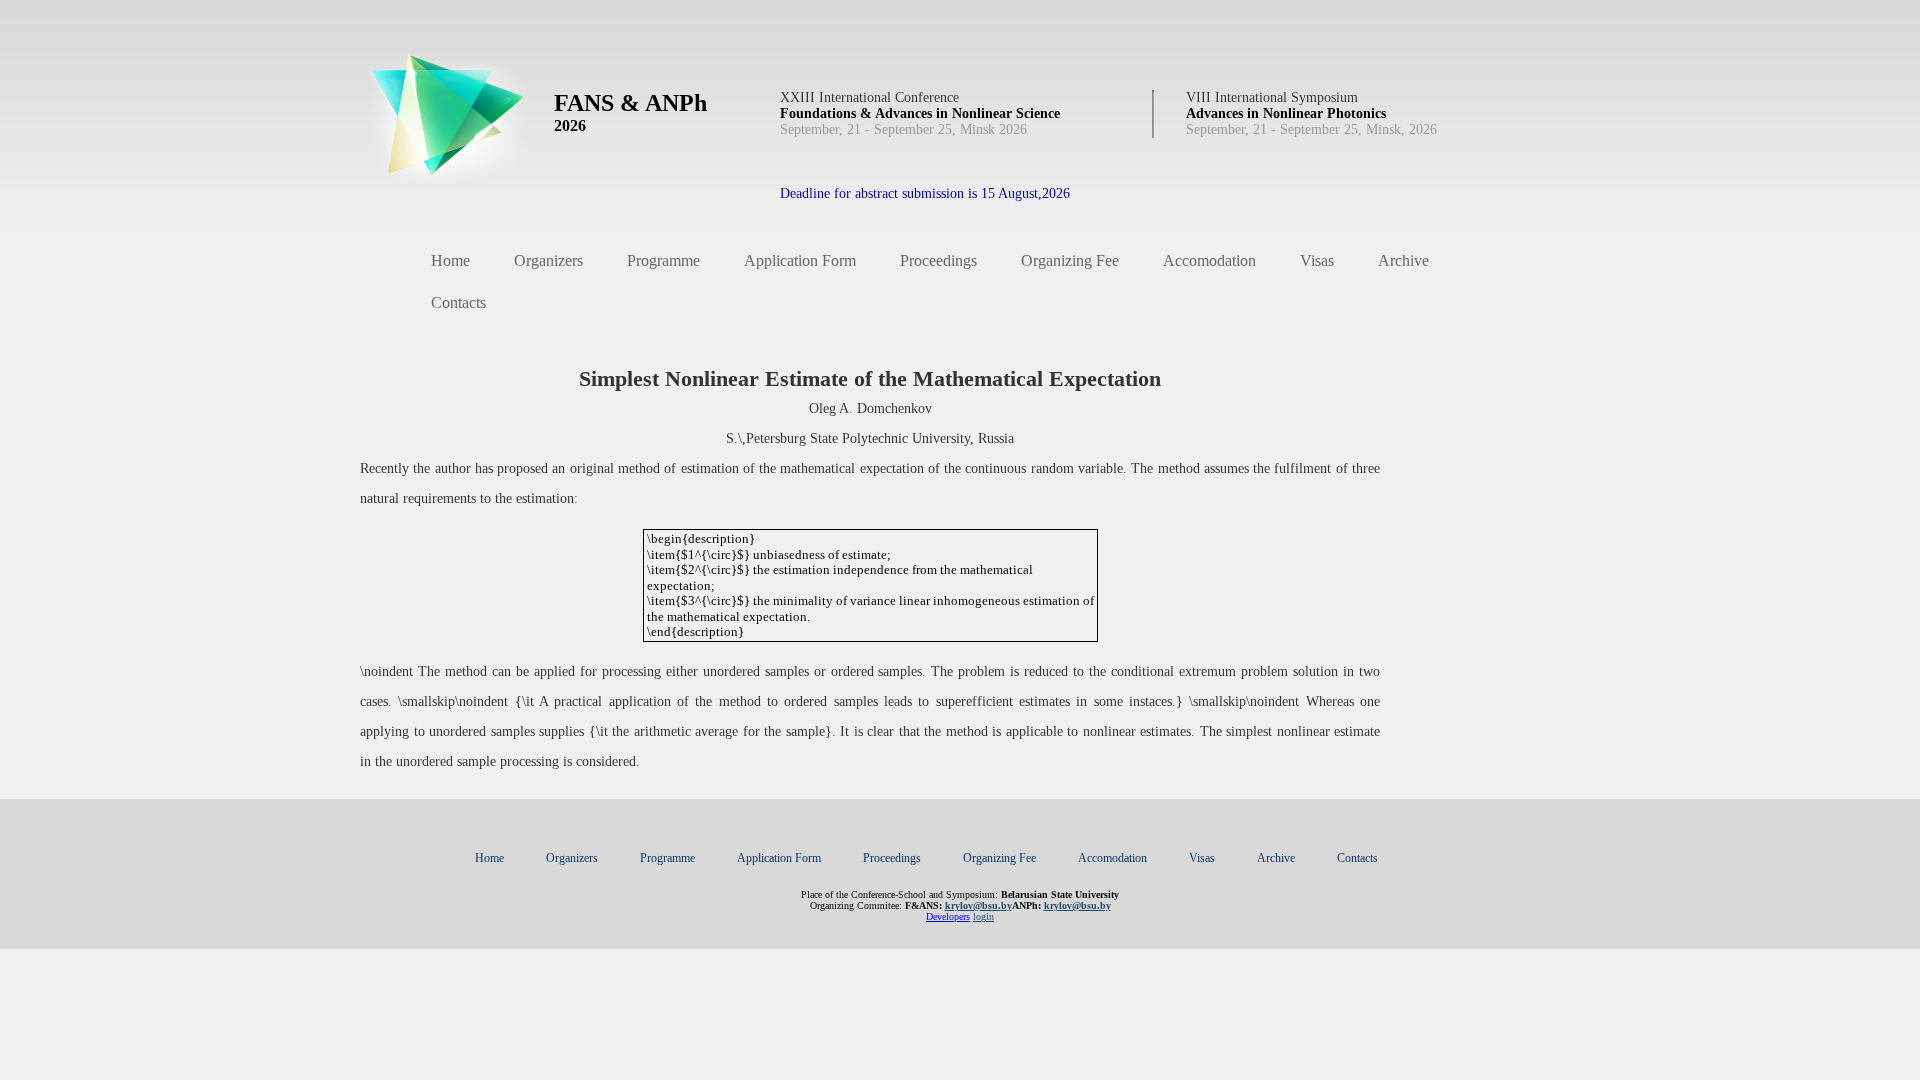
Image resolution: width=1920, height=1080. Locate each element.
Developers (948, 916)
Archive (1403, 260)
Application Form (800, 260)
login (983, 916)
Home (450, 260)
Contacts (458, 302)
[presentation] (870, 585)
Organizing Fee (1070, 260)
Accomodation (1209, 260)
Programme (663, 260)
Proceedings (938, 260)
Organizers (548, 260)
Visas (1317, 260)
